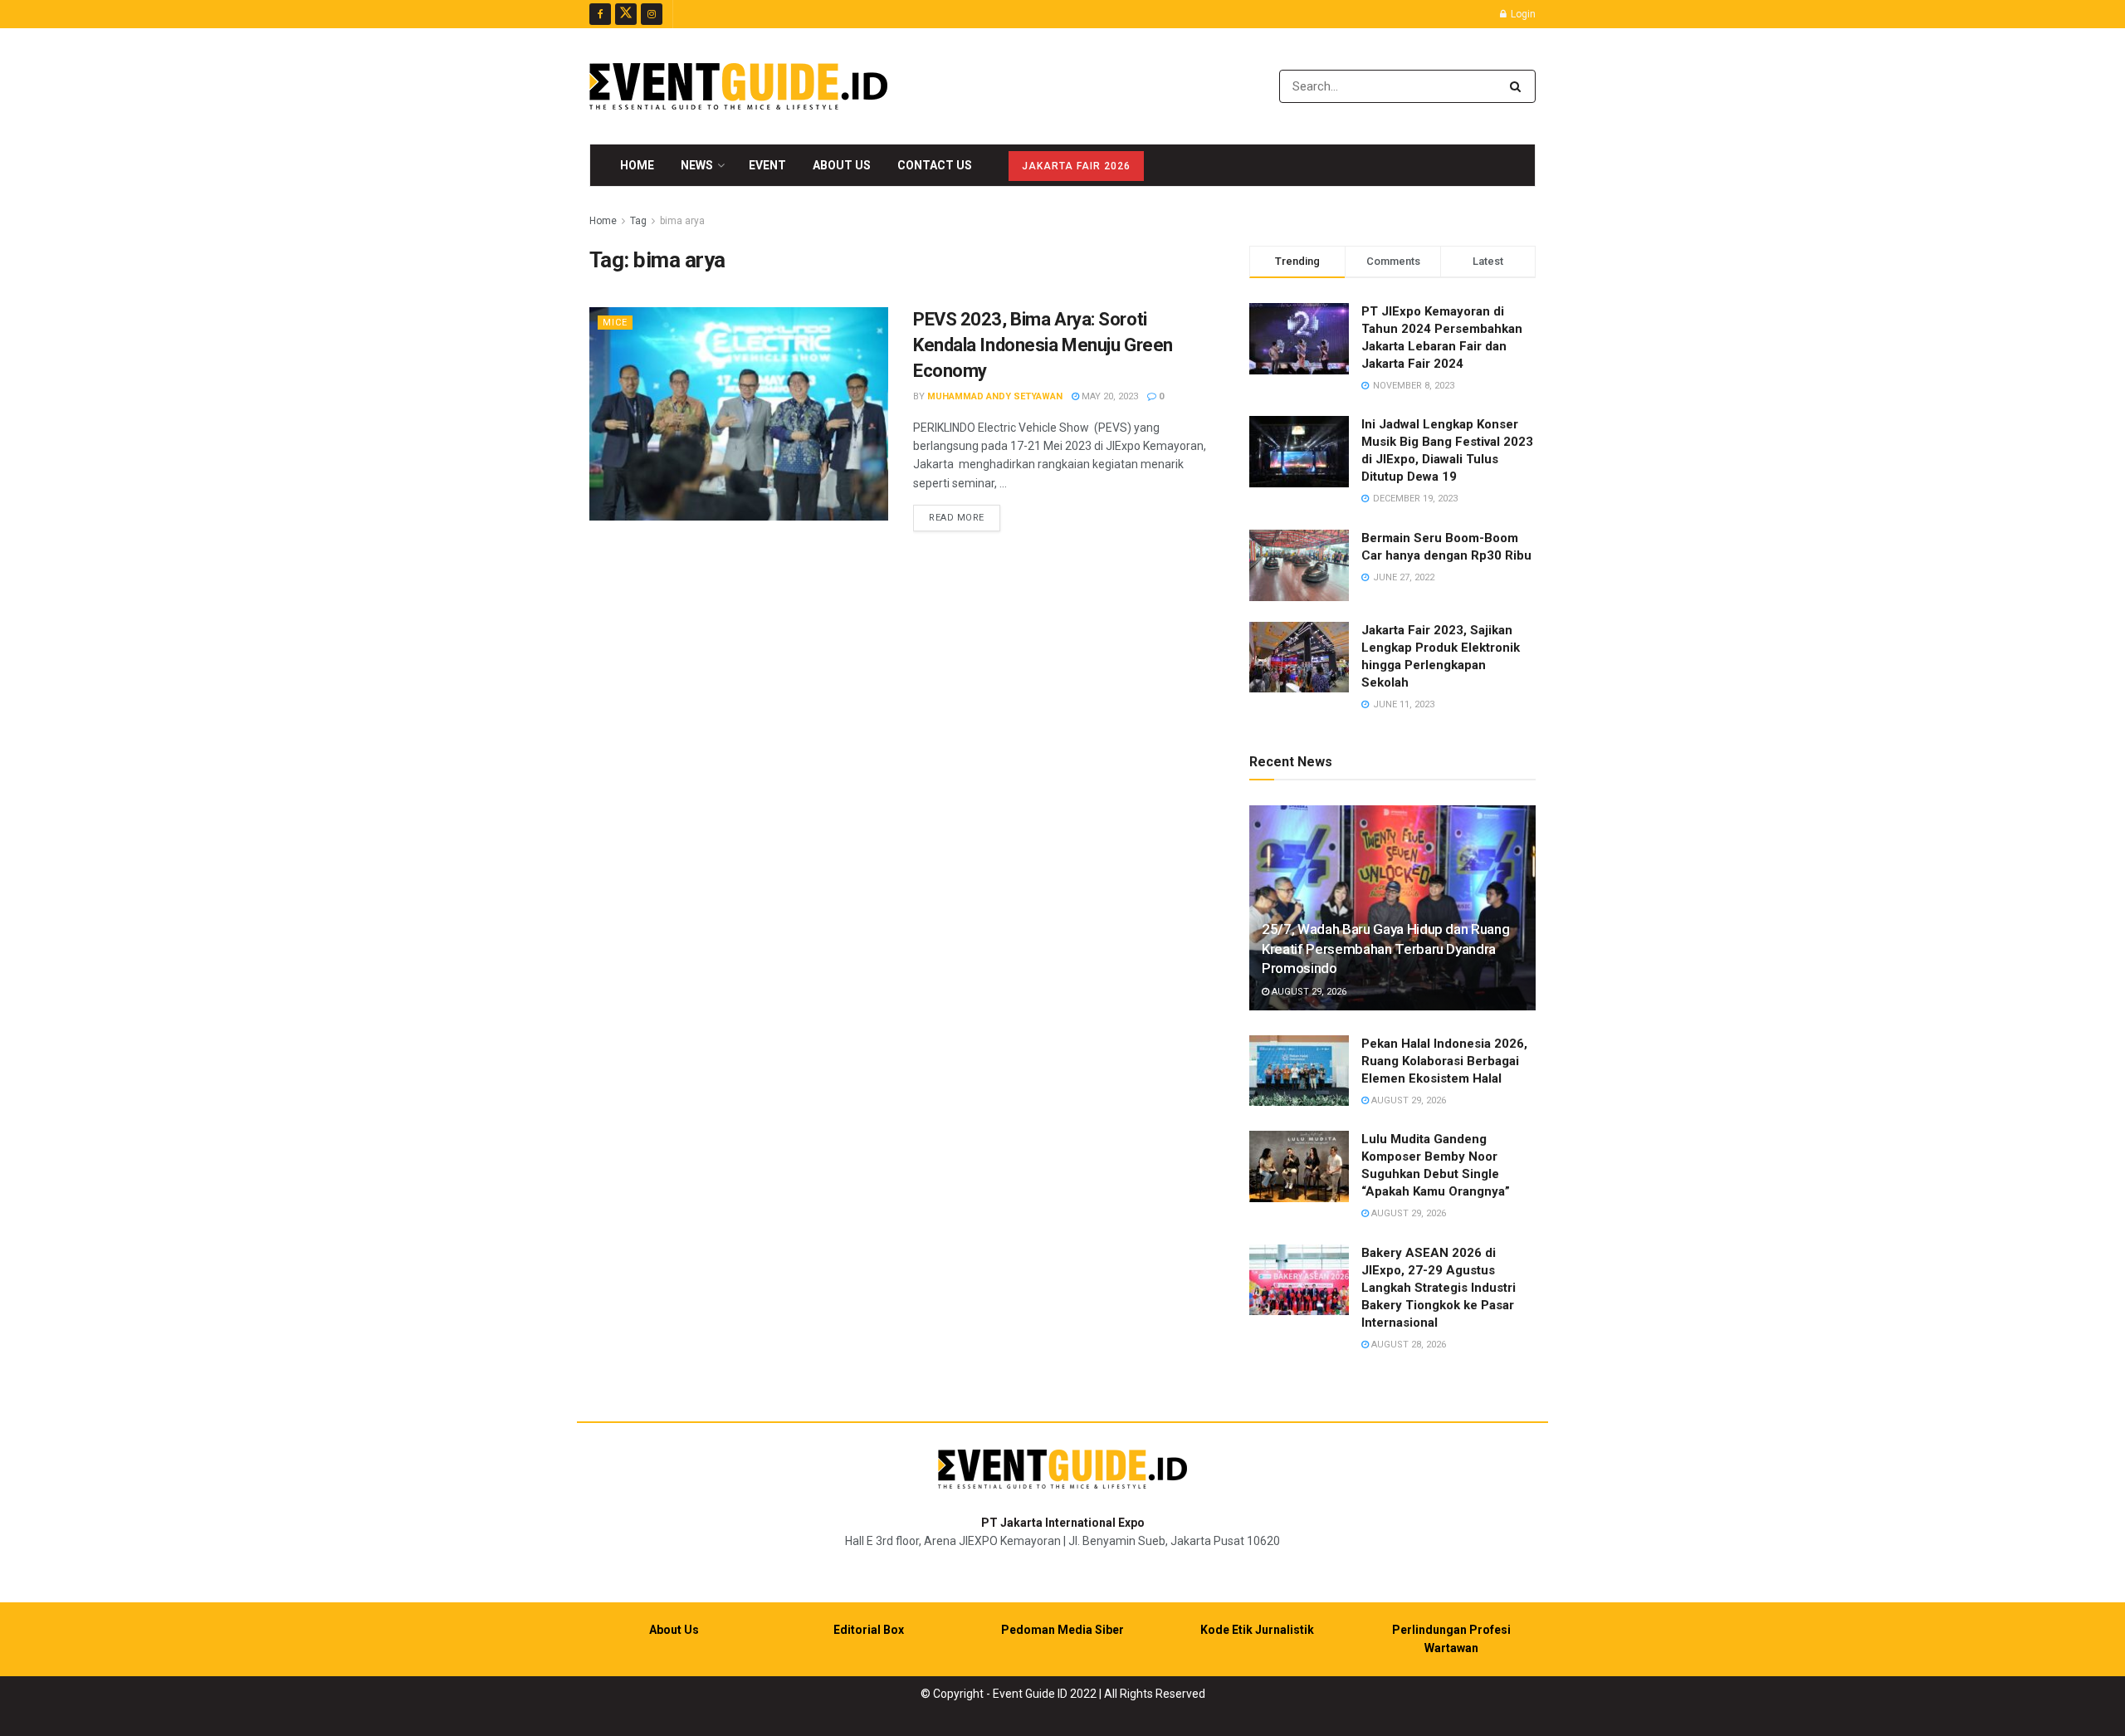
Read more (965, 517)
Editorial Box (869, 1630)
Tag (638, 221)
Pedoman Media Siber (1062, 1630)
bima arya (682, 221)
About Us (842, 165)
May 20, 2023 (1109, 396)
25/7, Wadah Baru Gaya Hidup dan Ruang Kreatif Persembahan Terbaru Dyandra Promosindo (1385, 949)
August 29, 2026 (1308, 992)
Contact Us (935, 165)
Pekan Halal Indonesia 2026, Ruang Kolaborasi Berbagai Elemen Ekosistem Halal (1444, 1061)
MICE (615, 323)
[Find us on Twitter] (626, 14)
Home (637, 165)
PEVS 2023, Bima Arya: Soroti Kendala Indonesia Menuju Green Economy (1043, 345)
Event (767, 165)
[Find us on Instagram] (652, 14)
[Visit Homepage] (738, 86)
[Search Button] (1519, 86)
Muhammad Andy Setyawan (995, 396)
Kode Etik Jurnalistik (1257, 1630)
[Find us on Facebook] (600, 14)
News (697, 165)
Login (1522, 14)
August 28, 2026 (1407, 1345)
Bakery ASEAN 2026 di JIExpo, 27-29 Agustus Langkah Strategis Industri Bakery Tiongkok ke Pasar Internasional (1439, 1288)
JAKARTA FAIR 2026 (1076, 166)
